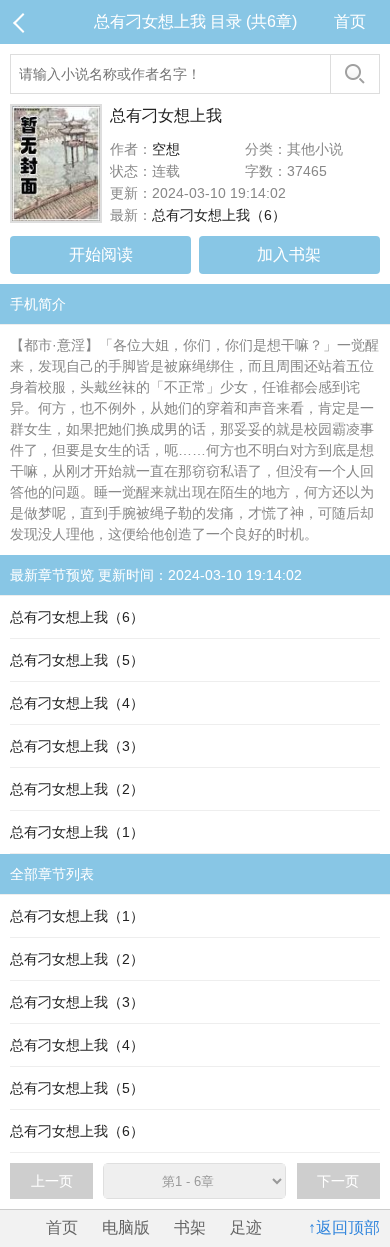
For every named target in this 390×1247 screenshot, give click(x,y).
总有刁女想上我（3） (77, 746)
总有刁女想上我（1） (77, 832)
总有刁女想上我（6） (219, 215)
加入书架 (289, 254)
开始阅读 (101, 254)
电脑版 (126, 1227)
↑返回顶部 (344, 1227)
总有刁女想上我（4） (77, 703)
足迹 (246, 1227)
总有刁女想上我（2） (77, 789)
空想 (166, 149)
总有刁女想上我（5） (77, 660)
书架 (190, 1227)
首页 (350, 21)
